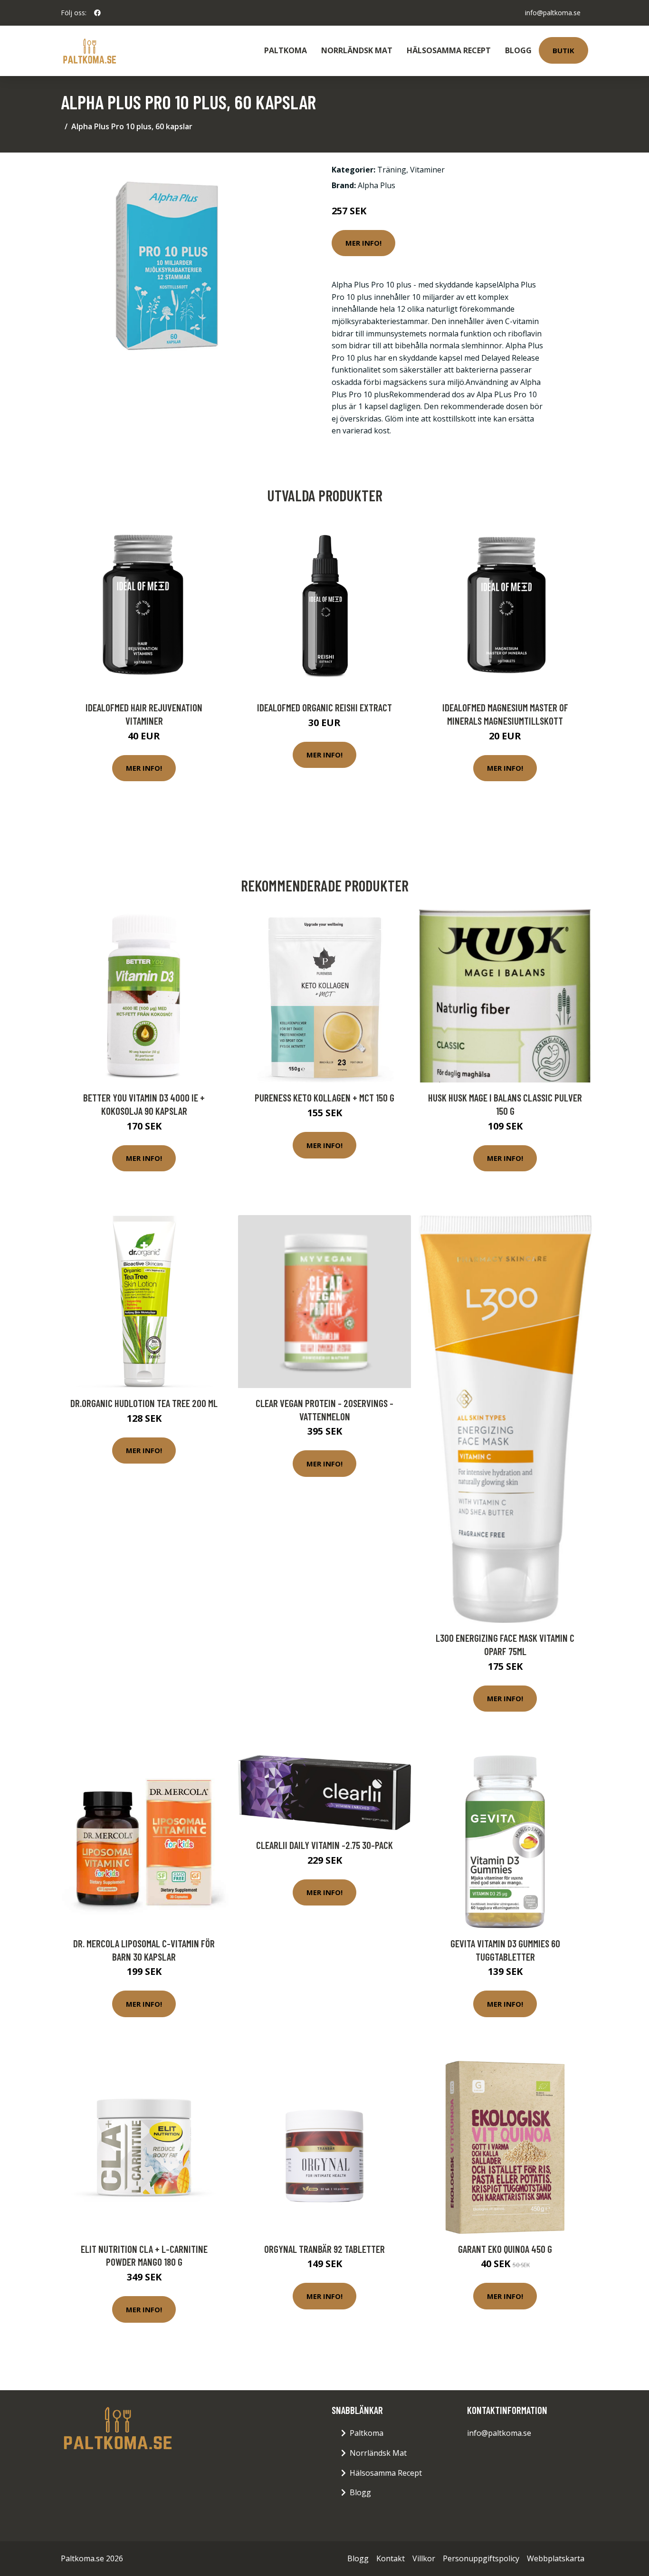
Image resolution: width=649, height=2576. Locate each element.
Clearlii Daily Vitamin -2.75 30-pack (324, 1845)
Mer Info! (363, 243)
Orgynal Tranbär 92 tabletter (324, 2249)
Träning (392, 170)
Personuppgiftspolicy (481, 2558)
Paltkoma (286, 50)
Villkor (424, 2558)
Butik (563, 50)
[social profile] (97, 13)
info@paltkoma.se (553, 13)
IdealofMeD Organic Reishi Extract (324, 707)
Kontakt (391, 2558)
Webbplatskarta (556, 2558)
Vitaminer (427, 170)
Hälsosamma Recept (449, 50)
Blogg (518, 50)
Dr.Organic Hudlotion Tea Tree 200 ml (144, 1403)
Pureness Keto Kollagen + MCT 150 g (324, 1097)
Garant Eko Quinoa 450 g (505, 2249)
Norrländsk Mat (357, 50)
